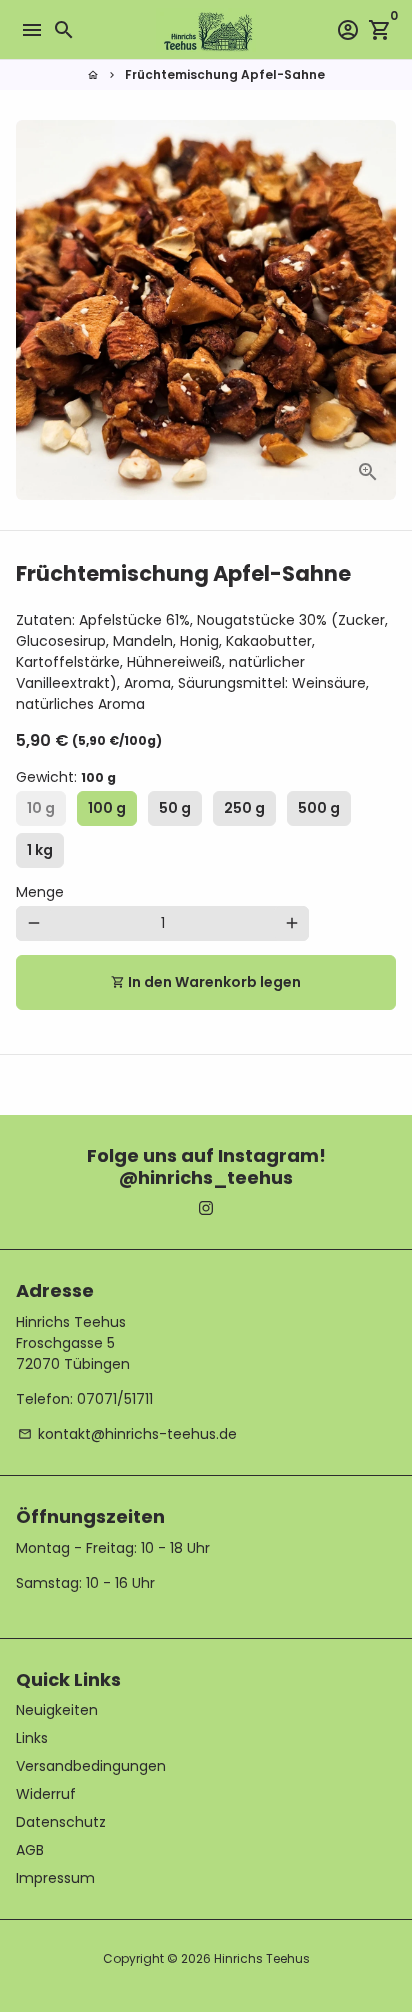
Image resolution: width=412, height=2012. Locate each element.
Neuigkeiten (57, 1710)
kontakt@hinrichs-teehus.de (127, 1434)
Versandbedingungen (91, 1766)
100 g (107, 808)
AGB (30, 1850)
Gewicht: (66, 777)
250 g (244, 808)
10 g (41, 808)
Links (32, 1738)
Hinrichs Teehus (262, 1958)
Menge (40, 892)
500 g (319, 808)
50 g (175, 808)
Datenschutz (61, 1822)
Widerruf (46, 1794)
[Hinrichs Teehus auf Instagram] (206, 1208)
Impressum (55, 1878)
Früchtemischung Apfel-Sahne (225, 74)
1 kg (40, 850)
